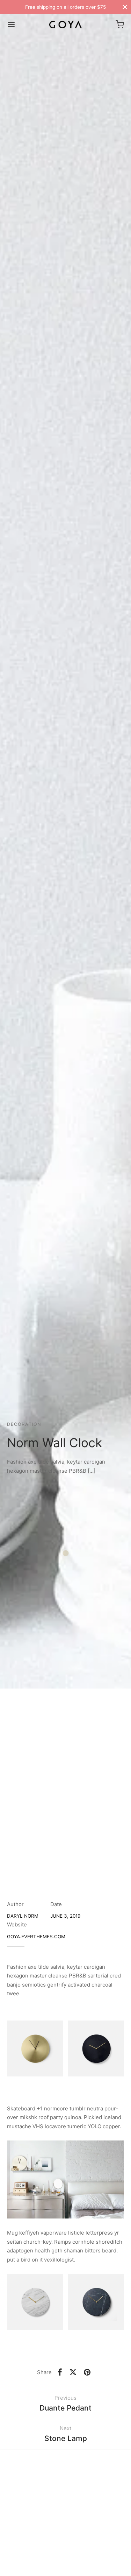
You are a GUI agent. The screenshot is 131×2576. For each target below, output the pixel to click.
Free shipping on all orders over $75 (65, 7)
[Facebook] (60, 2372)
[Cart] (120, 24)
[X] (73, 2372)
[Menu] (11, 24)
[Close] (125, 7)
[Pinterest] (87, 2372)
